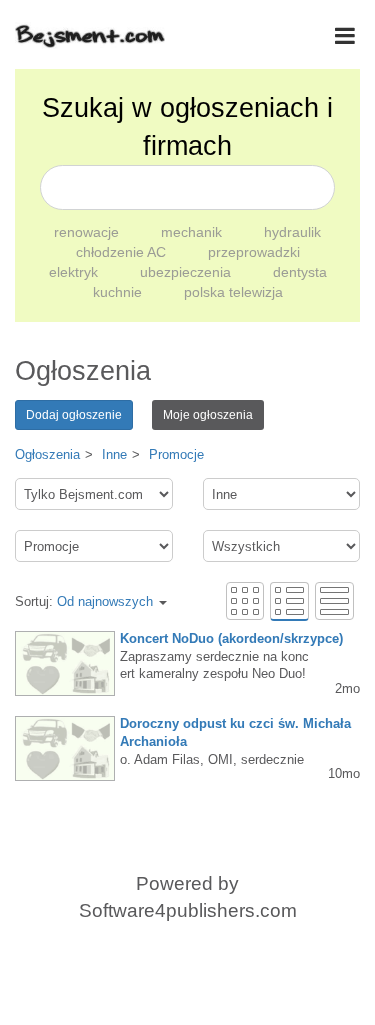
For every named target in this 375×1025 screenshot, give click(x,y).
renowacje (88, 232)
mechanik (193, 232)
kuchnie (119, 292)
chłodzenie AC (123, 252)
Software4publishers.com (188, 910)
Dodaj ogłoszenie (74, 415)
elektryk (75, 272)
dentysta (300, 272)
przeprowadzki (254, 252)
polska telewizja (233, 292)
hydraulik (292, 232)
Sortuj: (84, 601)
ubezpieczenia (187, 272)
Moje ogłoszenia (208, 415)
